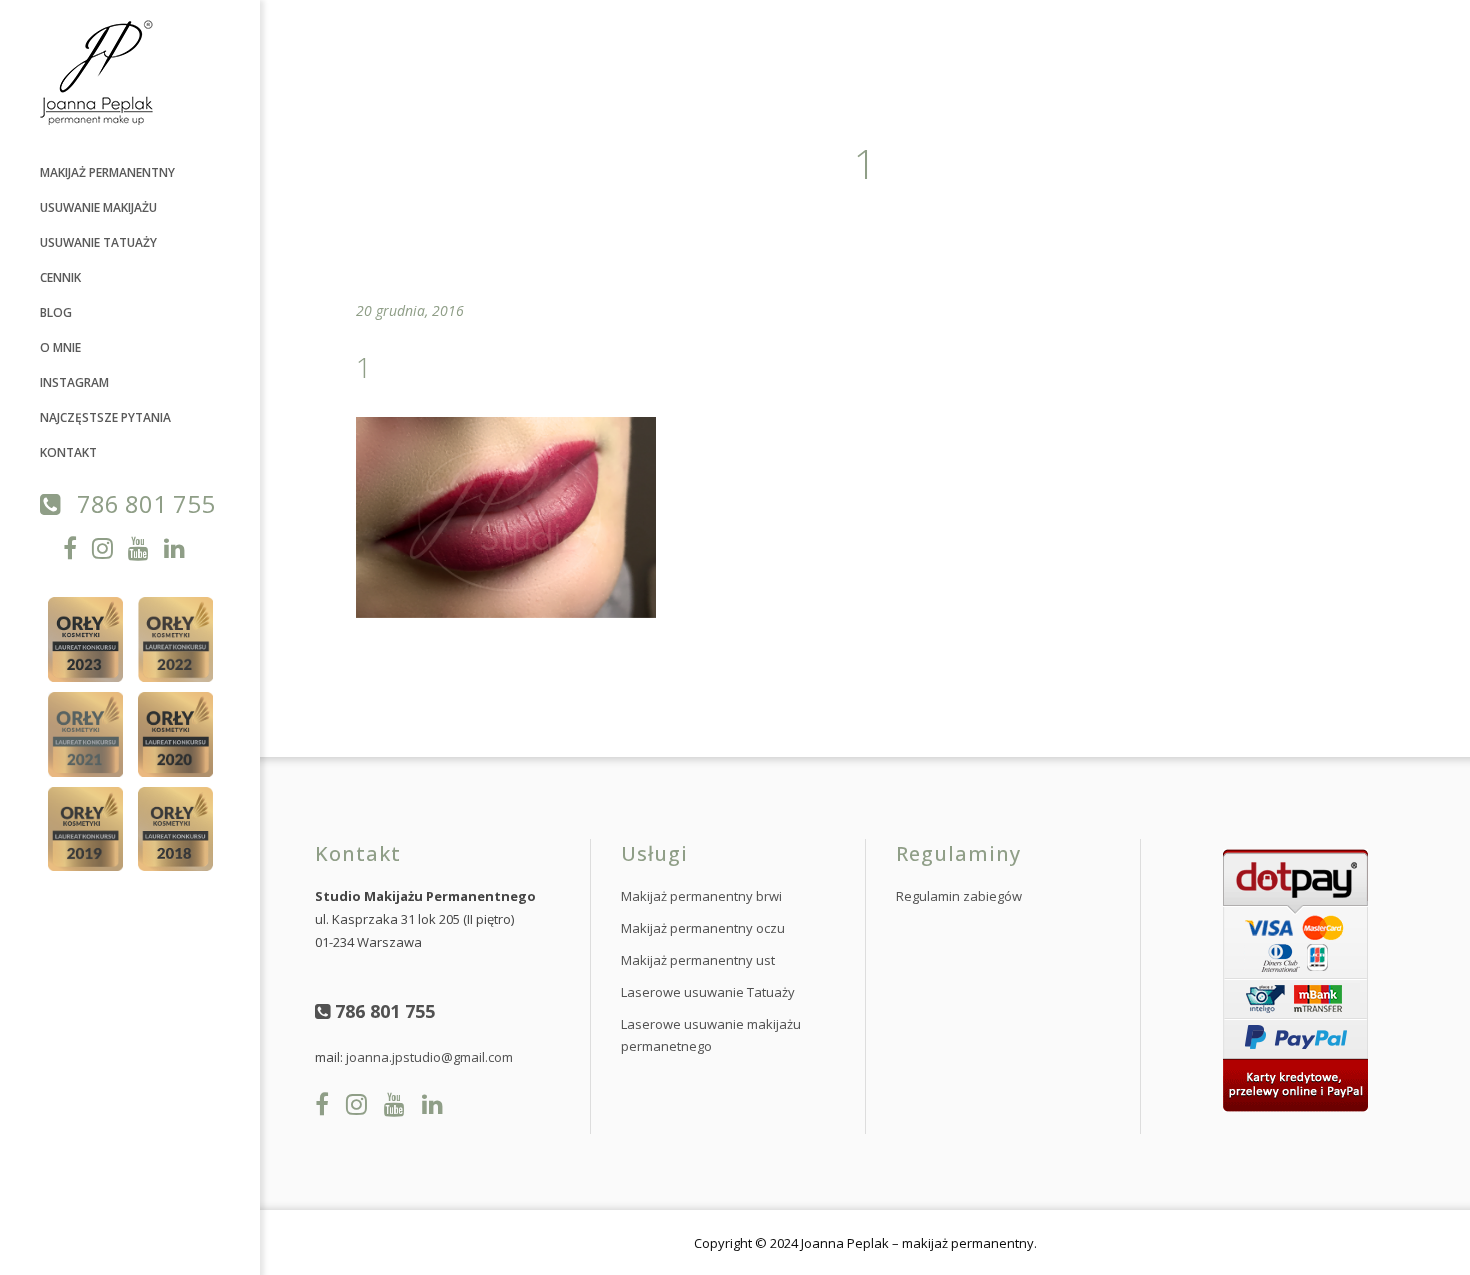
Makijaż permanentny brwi (701, 896)
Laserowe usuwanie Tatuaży (708, 992)
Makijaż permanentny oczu (703, 928)
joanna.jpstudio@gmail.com (429, 1057)
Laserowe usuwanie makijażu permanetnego (711, 1035)
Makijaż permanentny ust (698, 960)
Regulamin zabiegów (959, 896)
